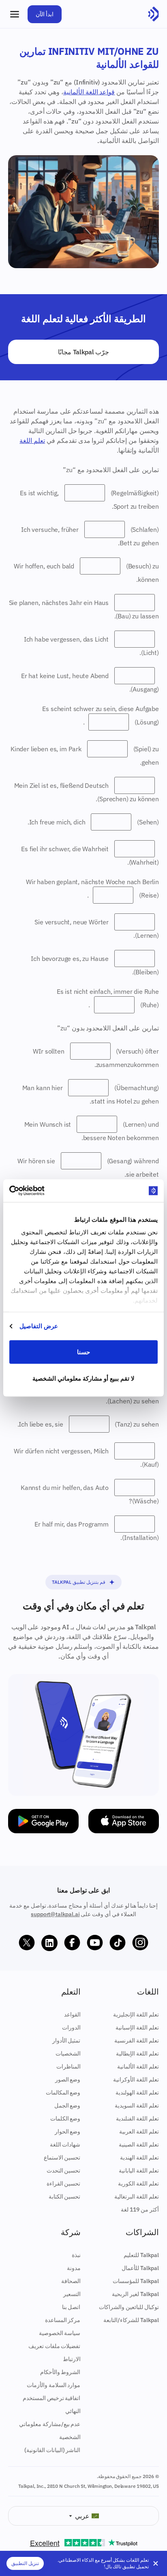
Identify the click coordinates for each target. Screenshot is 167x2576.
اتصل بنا (71, 2307)
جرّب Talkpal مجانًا (83, 352)
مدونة (74, 2268)
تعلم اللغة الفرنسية (137, 2040)
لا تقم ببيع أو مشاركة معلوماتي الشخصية (84, 1378)
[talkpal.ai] (153, 14)
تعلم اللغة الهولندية (137, 2092)
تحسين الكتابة (65, 2197)
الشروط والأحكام (60, 2372)
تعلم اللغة (32, 440)
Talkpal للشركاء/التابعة (131, 2320)
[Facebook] (72, 1943)
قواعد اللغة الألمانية (89, 92)
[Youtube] (95, 1943)
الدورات (71, 2027)
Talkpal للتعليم (141, 2255)
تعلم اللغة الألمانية (138, 2066)
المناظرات (69, 2066)
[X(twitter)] (27, 1943)
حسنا (83, 1352)
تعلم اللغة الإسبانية (137, 2027)
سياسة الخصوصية (60, 2333)
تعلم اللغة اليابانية (139, 2171)
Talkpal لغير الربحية (135, 2294)
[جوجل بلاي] (43, 1821)
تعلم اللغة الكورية (138, 2184)
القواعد (72, 2014)
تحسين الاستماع (62, 2158)
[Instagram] (140, 1943)
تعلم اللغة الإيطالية (137, 2053)
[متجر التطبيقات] (124, 1821)
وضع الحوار (68, 2131)
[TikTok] (118, 1943)
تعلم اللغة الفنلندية (137, 2118)
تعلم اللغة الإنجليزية (136, 2014)
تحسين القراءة (64, 2184)
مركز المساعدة (63, 2320)
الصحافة (71, 2281)
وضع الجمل (67, 2105)
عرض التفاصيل (39, 1326)
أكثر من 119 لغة (140, 2210)
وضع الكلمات (65, 2118)
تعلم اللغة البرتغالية (137, 2197)
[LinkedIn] (49, 1943)
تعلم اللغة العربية (139, 2131)
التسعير (72, 2294)
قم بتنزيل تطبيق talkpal (78, 1582)
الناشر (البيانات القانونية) (52, 2450)
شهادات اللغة (65, 2144)
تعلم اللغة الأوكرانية (136, 2079)
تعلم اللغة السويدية (137, 2105)
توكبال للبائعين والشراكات (129, 2307)
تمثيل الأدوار (66, 2040)
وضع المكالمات (63, 2092)
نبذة (76, 2255)
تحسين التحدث (64, 2171)
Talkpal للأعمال (140, 2268)
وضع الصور (68, 2079)
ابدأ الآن (45, 14)
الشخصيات (68, 2053)
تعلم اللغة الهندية (139, 2158)
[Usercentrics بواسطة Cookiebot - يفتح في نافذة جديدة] (45, 1191)
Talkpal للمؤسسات (136, 2281)
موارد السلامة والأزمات (54, 2385)
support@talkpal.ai (55, 1914)
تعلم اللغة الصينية (139, 2144)
